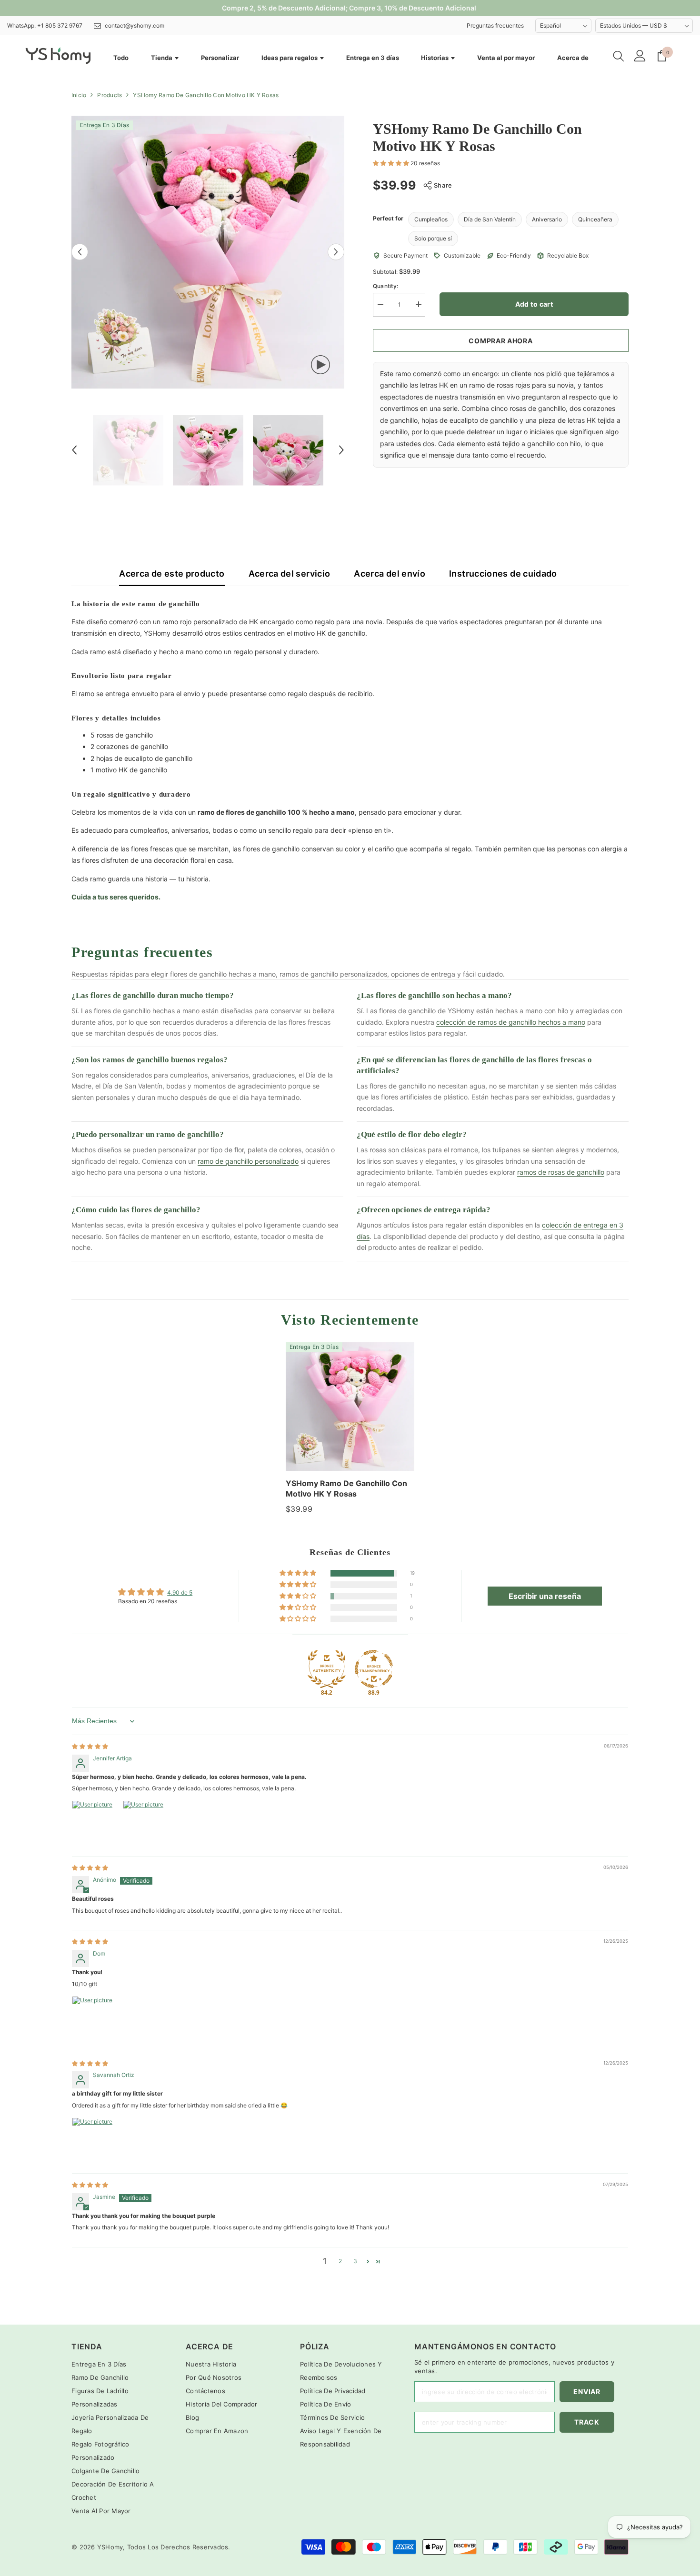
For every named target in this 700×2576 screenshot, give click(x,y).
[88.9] (374, 1669)
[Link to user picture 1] (95, 1823)
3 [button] (355, 2261)
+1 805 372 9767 (60, 25)
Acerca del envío (390, 574)
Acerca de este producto (172, 574)
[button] (80, 252)
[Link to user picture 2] (146, 1823)
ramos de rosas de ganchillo (561, 1172)
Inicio (79, 95)
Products (110, 95)
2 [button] (340, 2261)
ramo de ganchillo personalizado (248, 1161)
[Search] (619, 56)
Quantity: (385, 285)
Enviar (587, 2391)
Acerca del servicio (290, 574)
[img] (90, 1746)
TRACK (587, 2422)
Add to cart (534, 304)
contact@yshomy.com (135, 25)
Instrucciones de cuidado (503, 574)
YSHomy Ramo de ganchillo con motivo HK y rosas (346, 1488)
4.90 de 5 (180, 1593)
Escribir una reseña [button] (545, 1596)
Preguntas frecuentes (495, 25)
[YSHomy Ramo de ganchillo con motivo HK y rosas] (350, 1407)
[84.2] (327, 1669)
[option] (208, 252)
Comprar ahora (500, 341)
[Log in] (640, 56)
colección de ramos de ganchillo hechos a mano (511, 1022)
